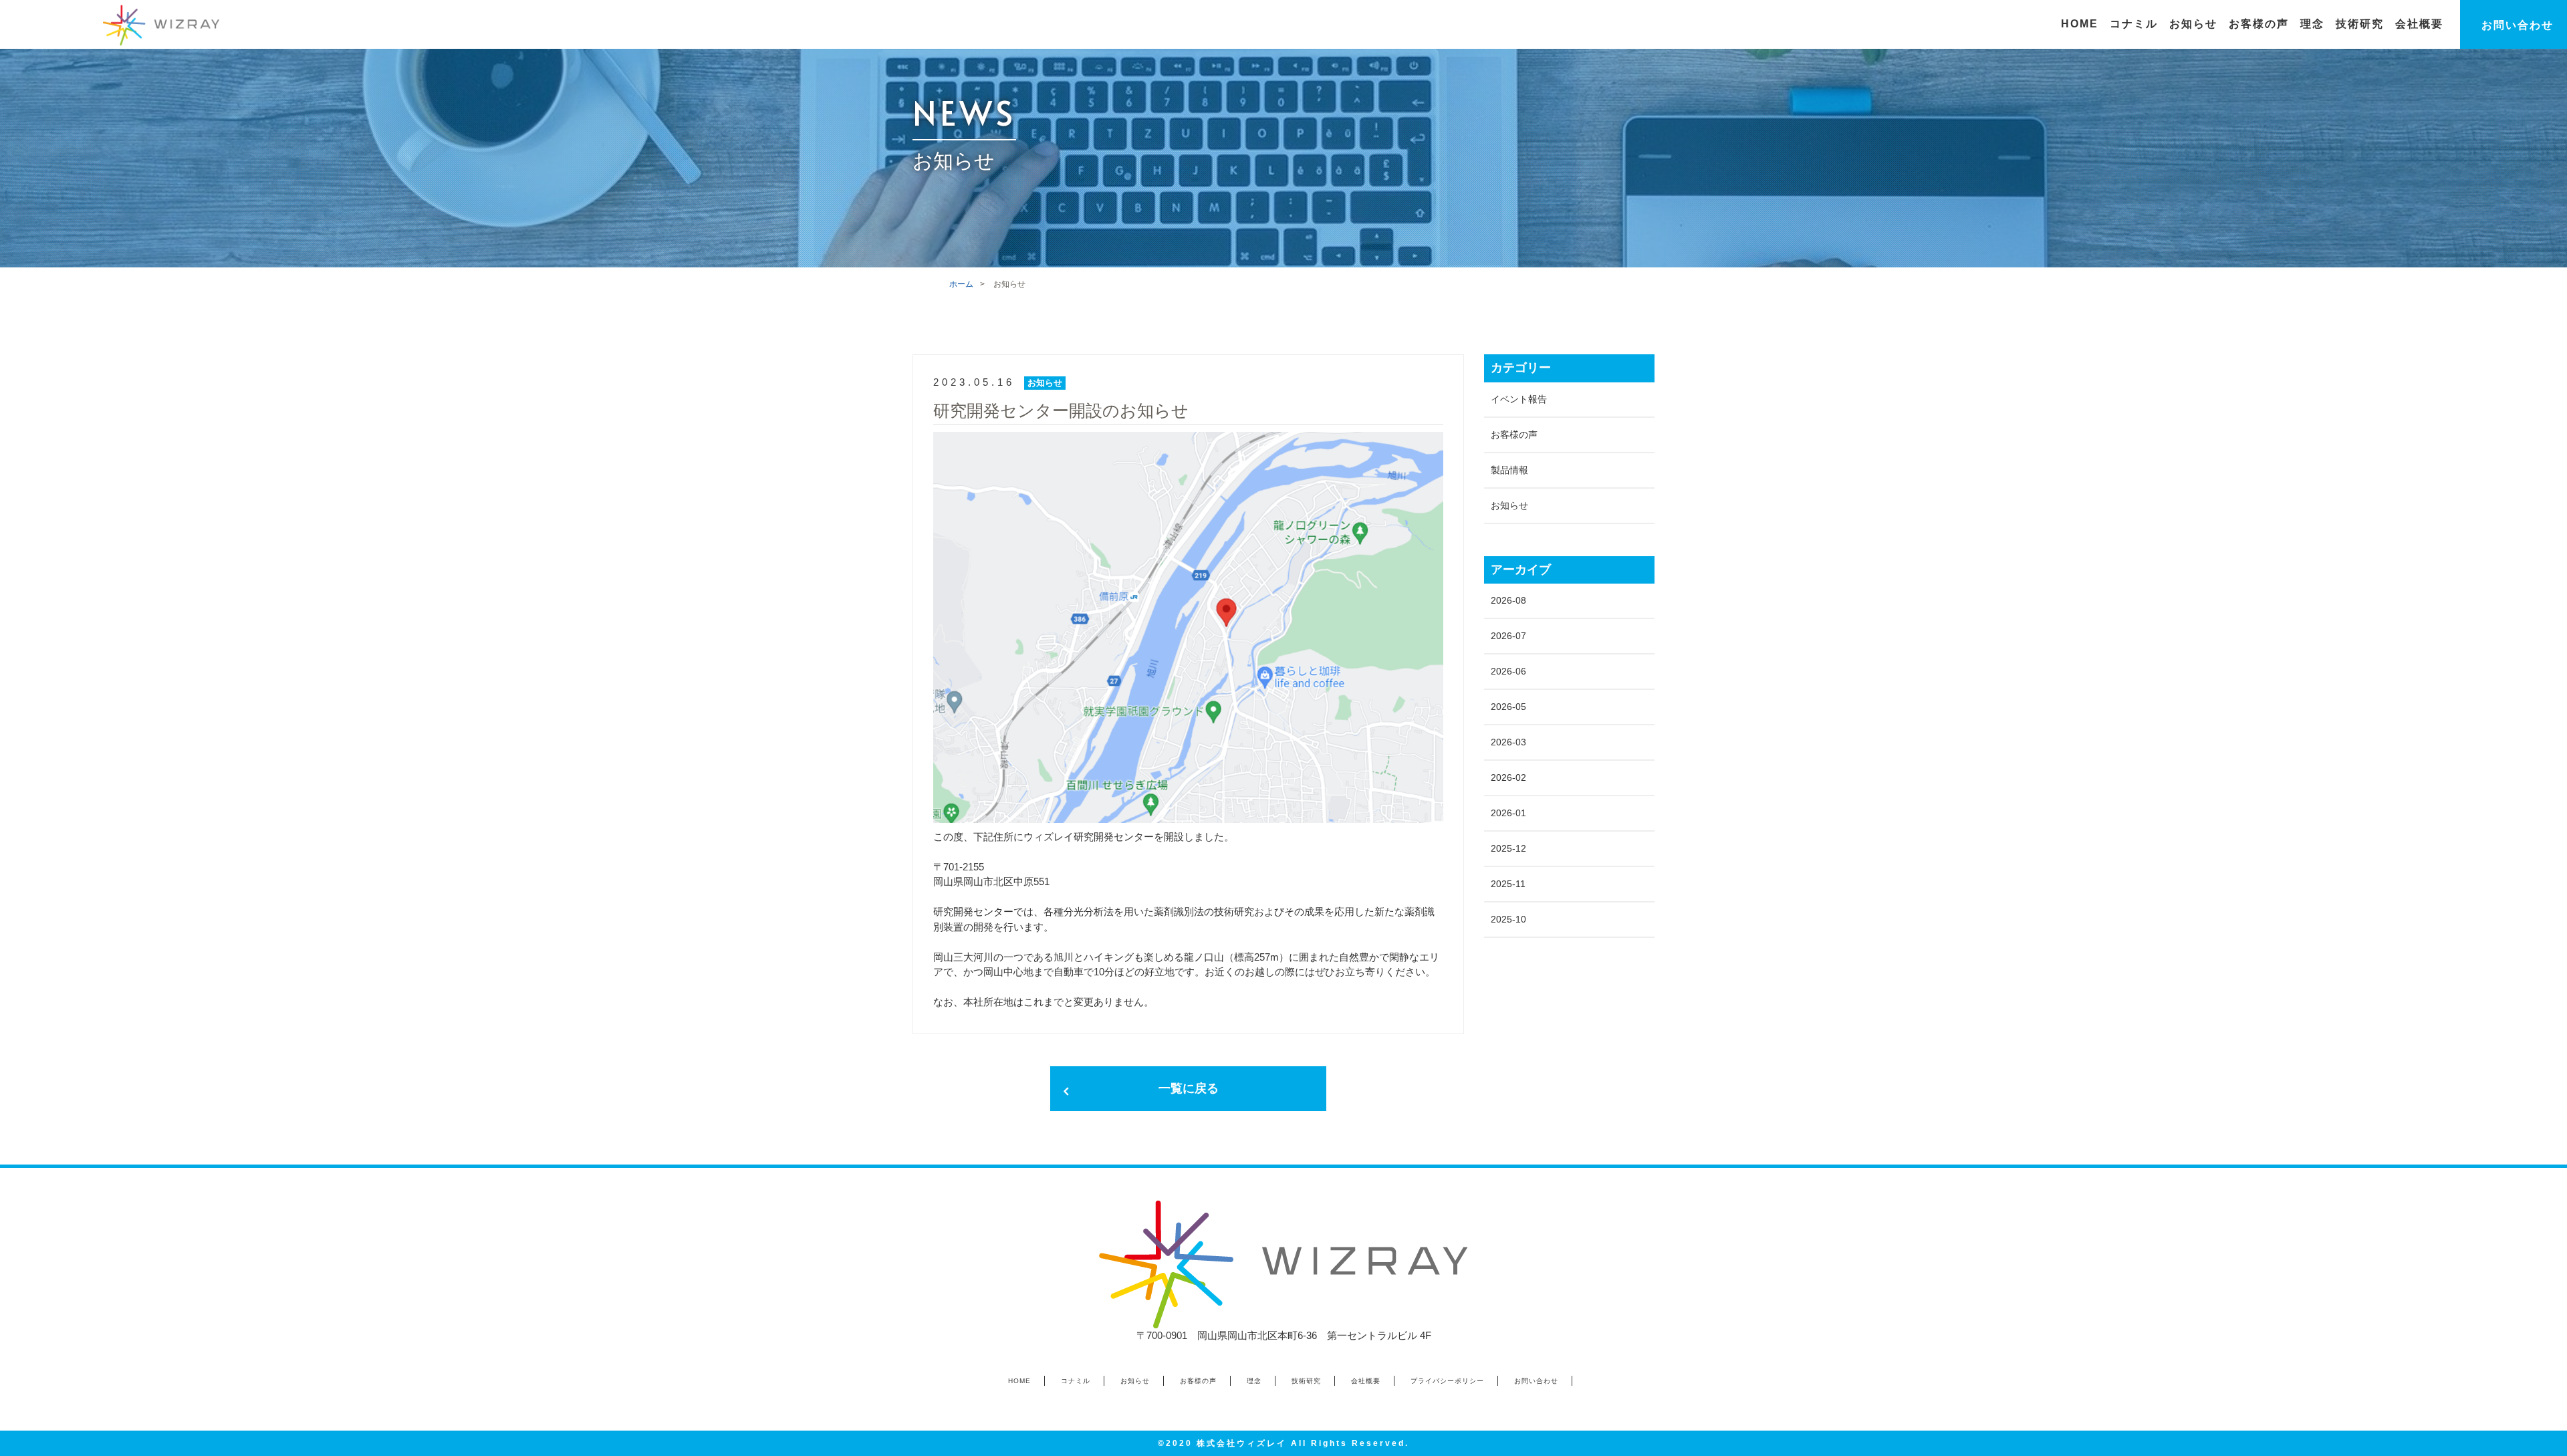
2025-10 (1508, 919)
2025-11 (1508, 884)
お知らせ (1509, 505)
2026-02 (1508, 777)
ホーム (961, 284)
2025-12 (1508, 848)
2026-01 (1508, 813)
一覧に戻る (1189, 1088)
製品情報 (1509, 470)
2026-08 (1508, 600)
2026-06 (1508, 671)
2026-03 (1508, 742)
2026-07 (1508, 636)
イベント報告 (1519, 399)
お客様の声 (1514, 435)
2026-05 (1508, 707)
